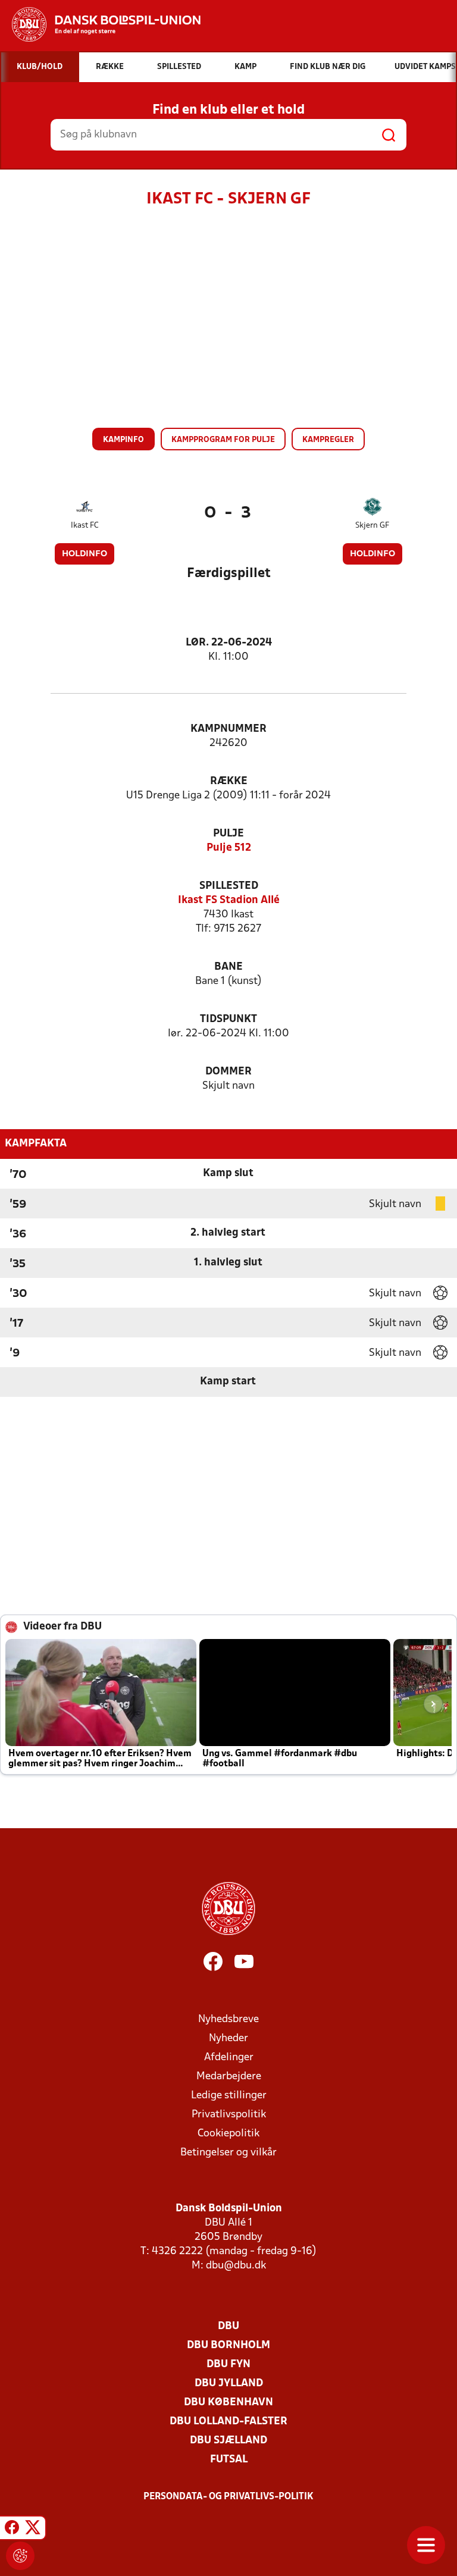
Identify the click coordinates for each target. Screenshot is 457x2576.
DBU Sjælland (228, 2441)
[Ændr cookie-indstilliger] (20, 2556)
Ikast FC (85, 526)
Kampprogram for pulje (223, 440)
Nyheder (228, 2038)
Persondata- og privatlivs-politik (228, 2497)
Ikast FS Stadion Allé (229, 900)
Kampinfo (123, 440)
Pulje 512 (229, 848)
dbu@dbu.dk (236, 2266)
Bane (228, 967)
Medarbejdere (229, 2077)
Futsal (229, 2460)
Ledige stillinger (229, 2096)
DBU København (228, 2403)
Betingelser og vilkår (228, 2153)
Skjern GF (372, 526)
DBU (228, 2326)
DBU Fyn (228, 2365)
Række (229, 781)
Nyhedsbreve (228, 2019)
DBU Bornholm (228, 2345)
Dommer (228, 1072)
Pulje (228, 834)
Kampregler (328, 440)
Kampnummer (228, 729)
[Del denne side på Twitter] (33, 2530)
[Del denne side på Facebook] (12, 2530)
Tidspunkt (228, 1019)
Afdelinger (229, 2058)
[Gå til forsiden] (100, 24)
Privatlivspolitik (229, 2115)
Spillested (229, 886)
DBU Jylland (229, 2384)
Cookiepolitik (228, 2134)
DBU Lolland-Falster (228, 2422)
